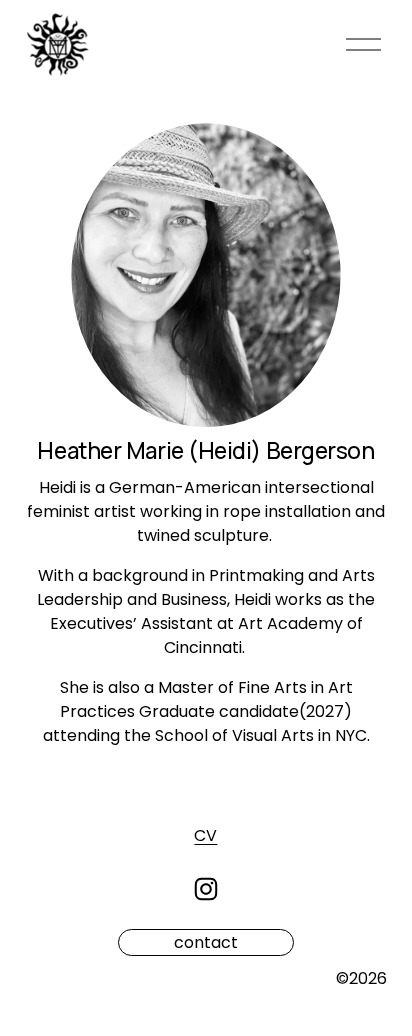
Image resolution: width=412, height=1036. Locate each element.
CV (205, 835)
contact (206, 942)
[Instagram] (206, 889)
